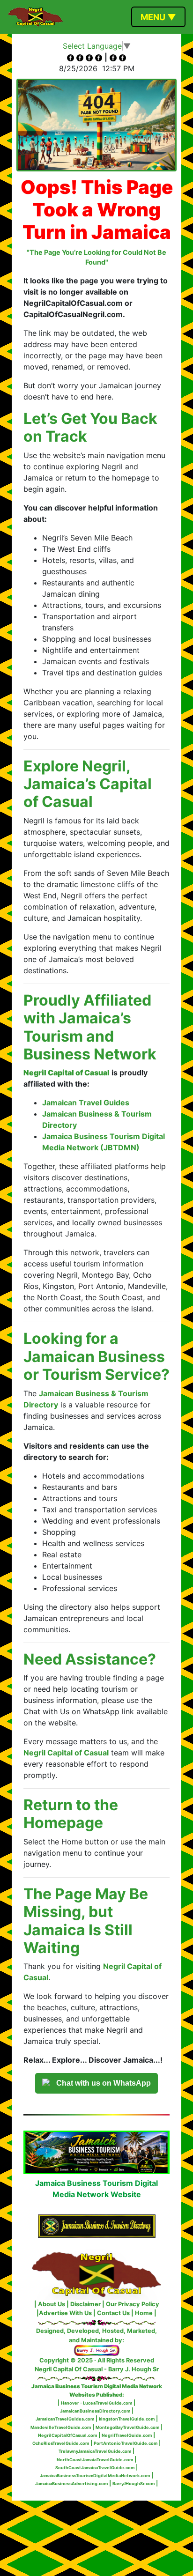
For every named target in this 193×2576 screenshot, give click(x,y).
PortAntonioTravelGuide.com (126, 2443)
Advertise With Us (65, 2313)
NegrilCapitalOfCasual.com (67, 2435)
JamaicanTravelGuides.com (65, 2419)
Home (144, 2313)
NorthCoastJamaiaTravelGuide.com (95, 2460)
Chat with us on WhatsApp (104, 2083)
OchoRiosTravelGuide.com (61, 2443)
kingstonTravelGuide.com (127, 2419)
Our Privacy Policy (133, 2304)
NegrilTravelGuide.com (127, 2435)
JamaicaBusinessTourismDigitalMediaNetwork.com (95, 2476)
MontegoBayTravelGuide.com (127, 2427)
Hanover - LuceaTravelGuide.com (96, 2403)
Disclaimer (85, 2304)
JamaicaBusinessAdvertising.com (71, 2483)
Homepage (63, 1823)
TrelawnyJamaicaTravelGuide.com (95, 2451)
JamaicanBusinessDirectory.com (95, 2411)
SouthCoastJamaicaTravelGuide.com (95, 2468)
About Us (52, 2304)
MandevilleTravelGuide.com (61, 2427)
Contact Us (113, 2313)
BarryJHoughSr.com (134, 2483)
